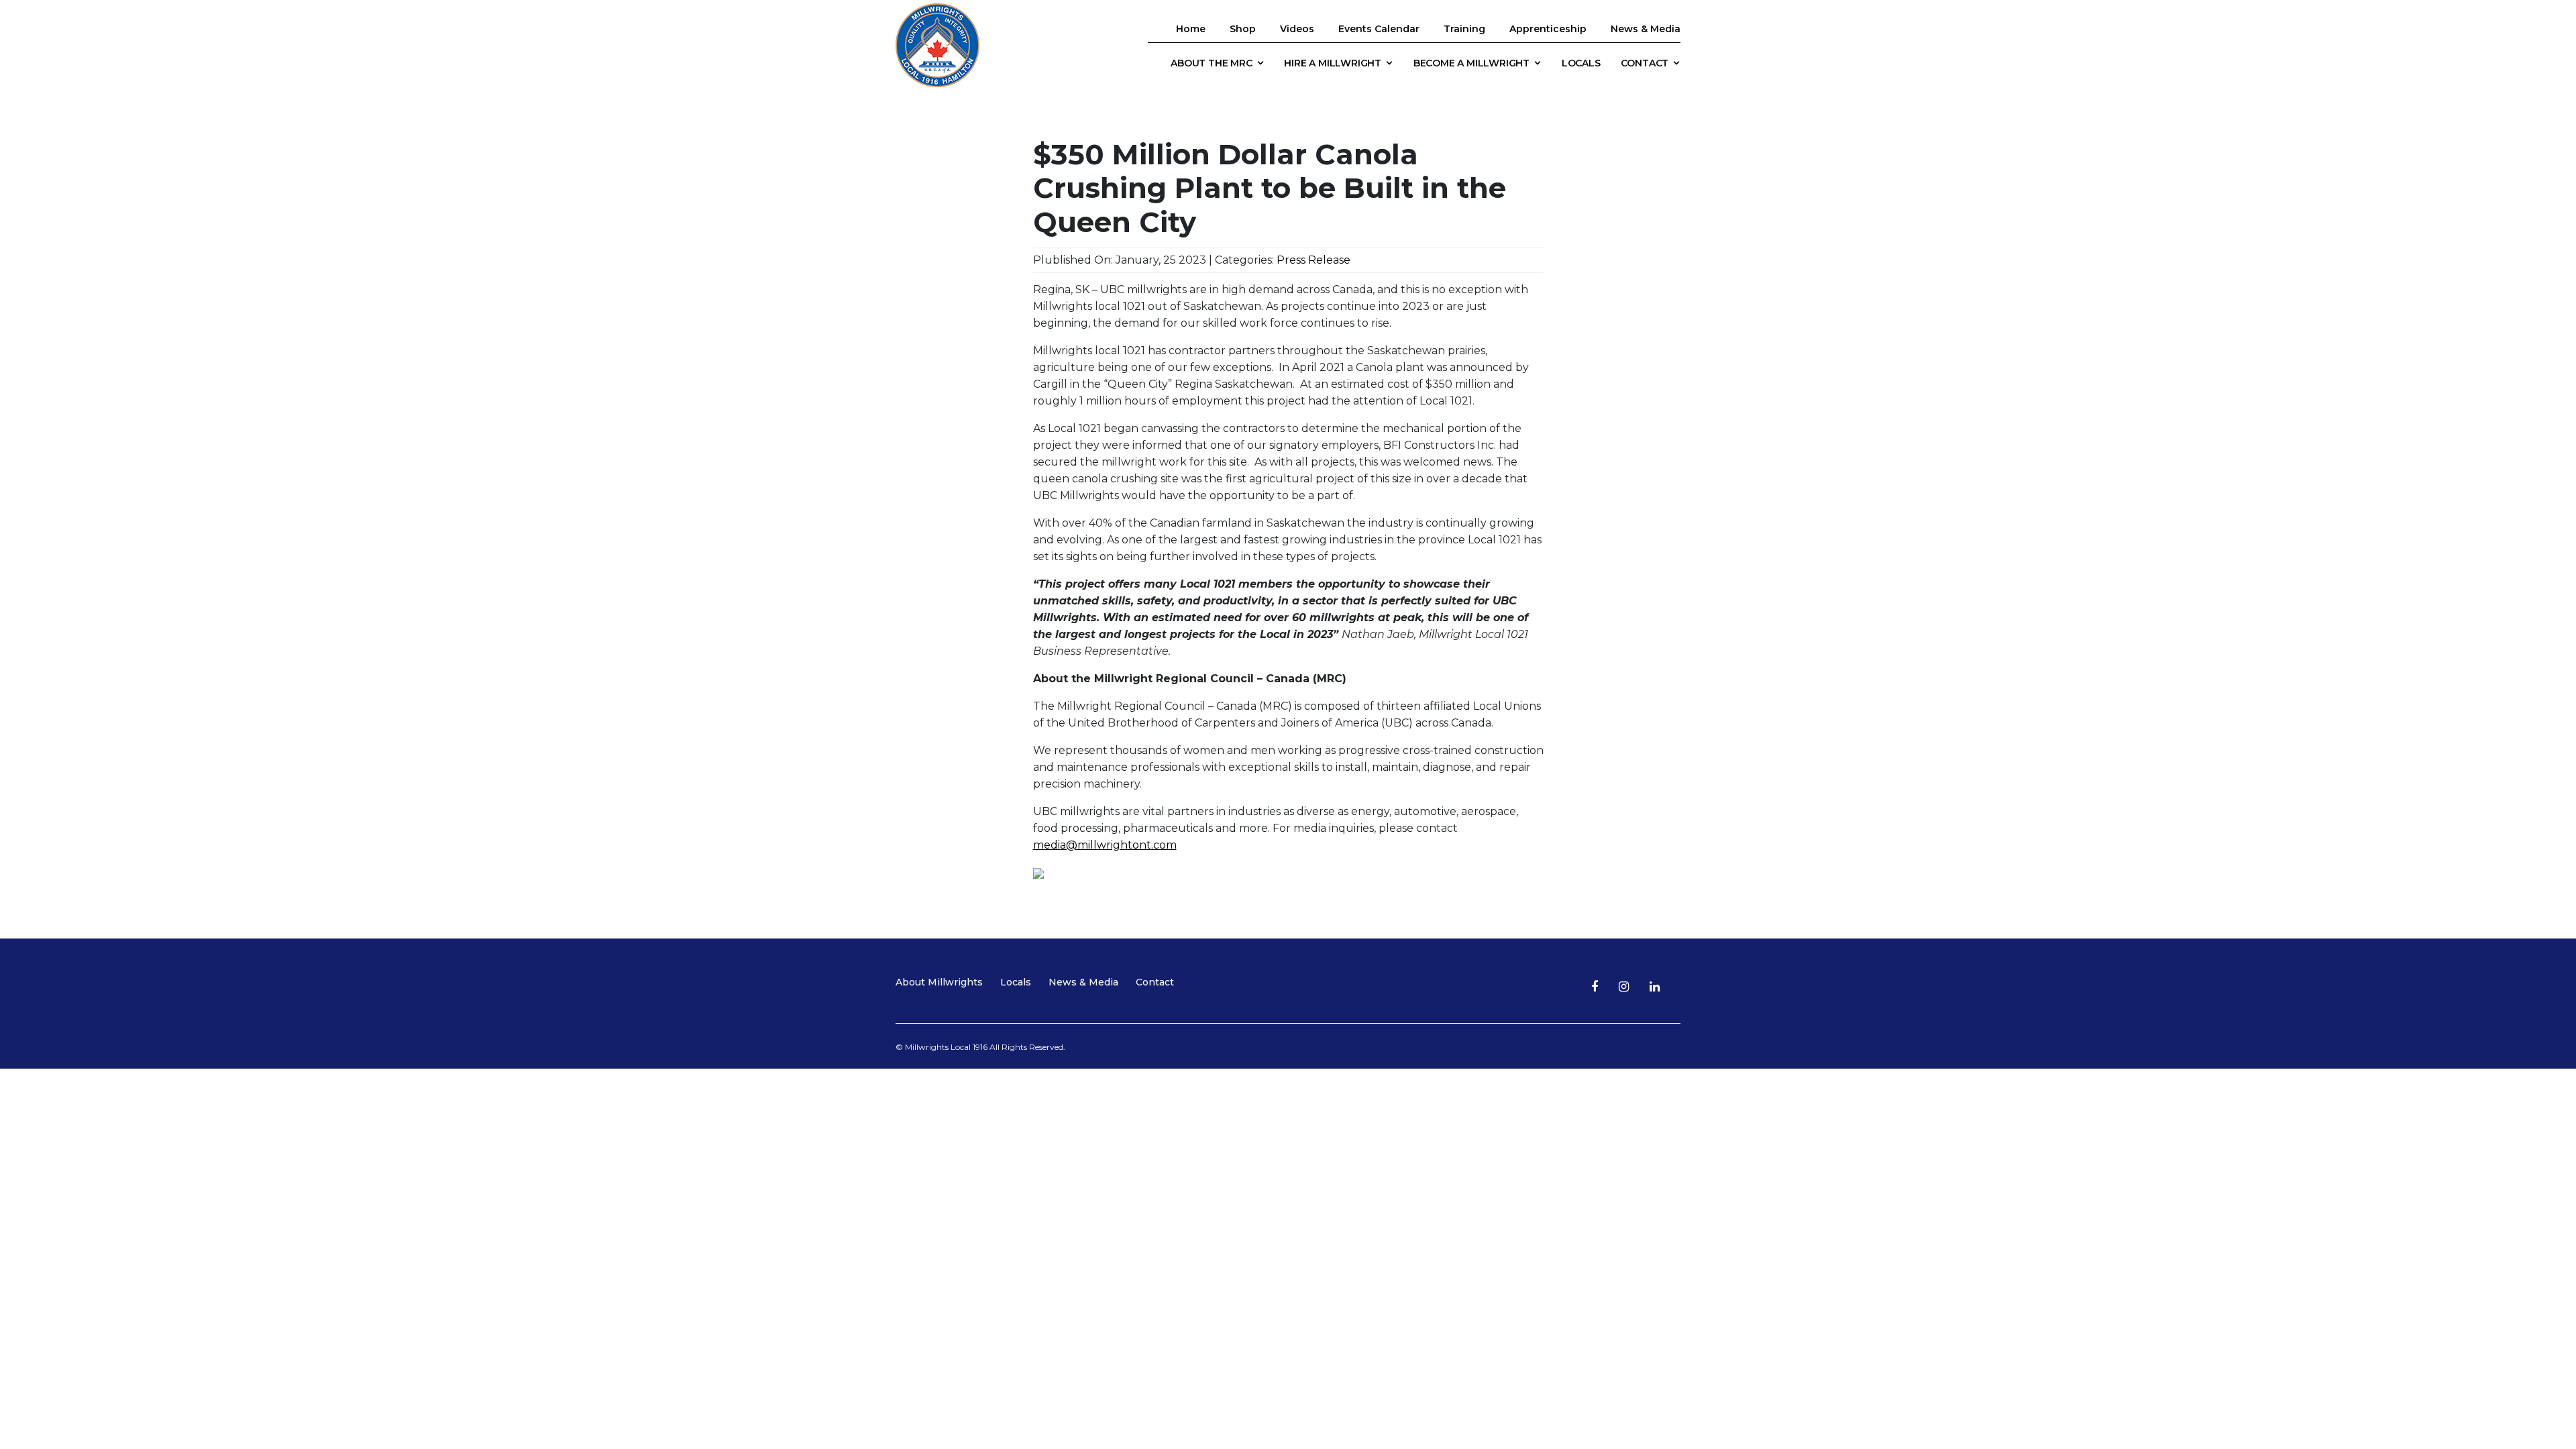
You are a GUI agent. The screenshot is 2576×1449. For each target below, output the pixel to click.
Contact (1645, 63)
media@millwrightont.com (1105, 845)
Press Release (1313, 260)
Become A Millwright (1471, 63)
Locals (1581, 63)
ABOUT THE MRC (1211, 63)
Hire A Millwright (1333, 63)
